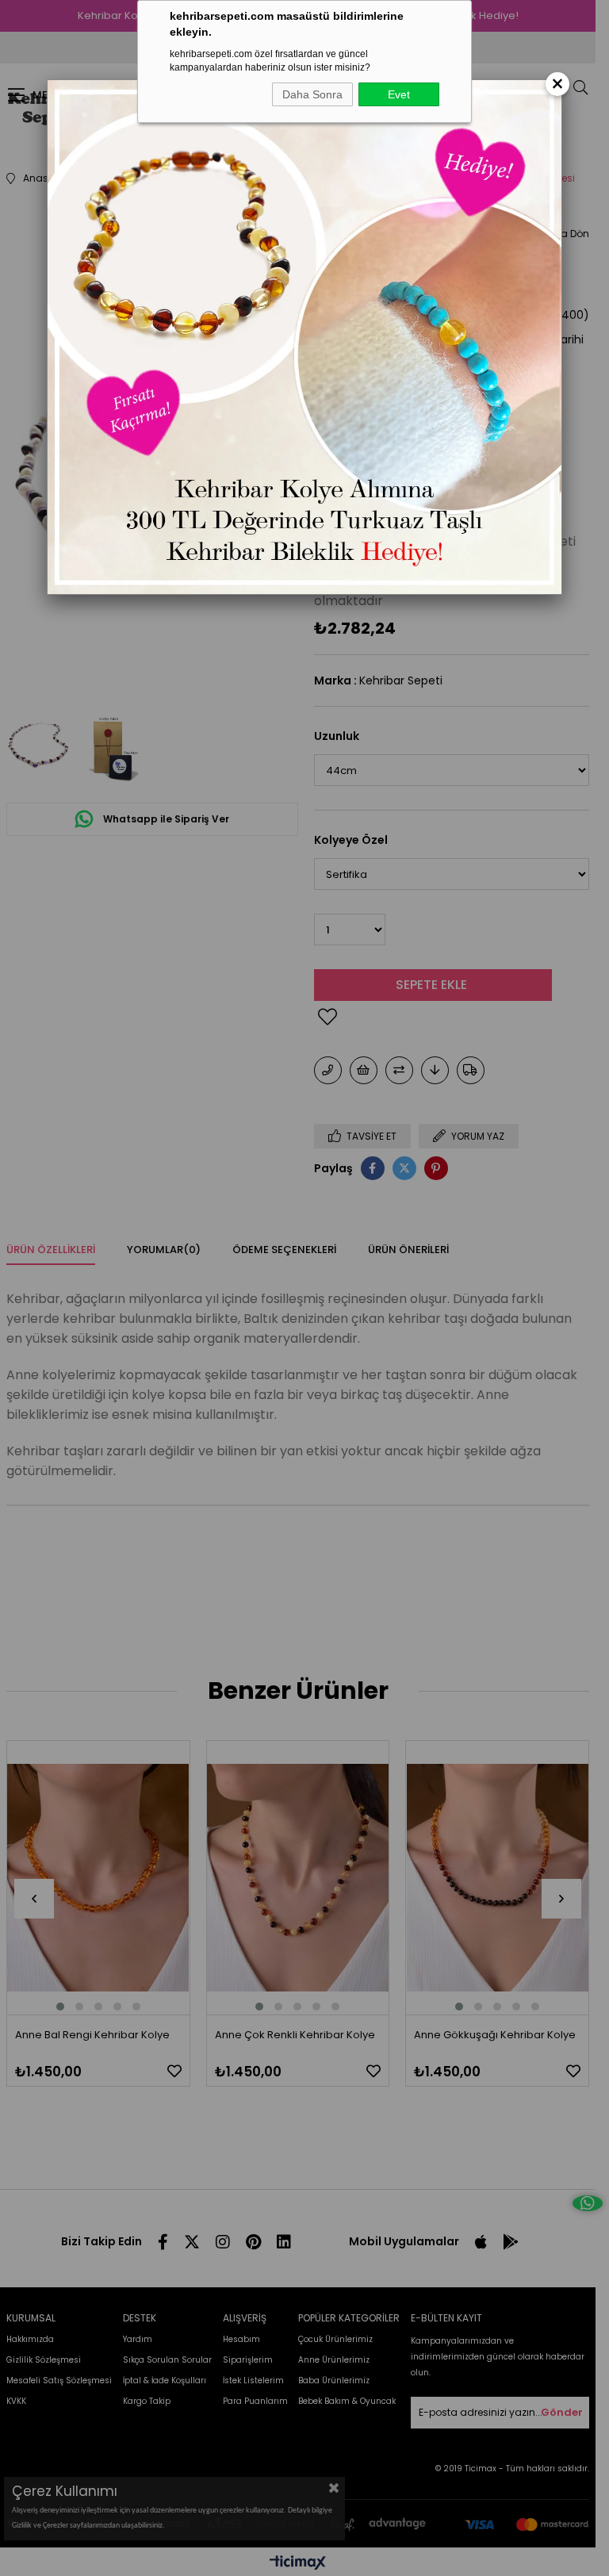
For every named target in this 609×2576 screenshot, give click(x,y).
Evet (399, 94)
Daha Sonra (312, 94)
